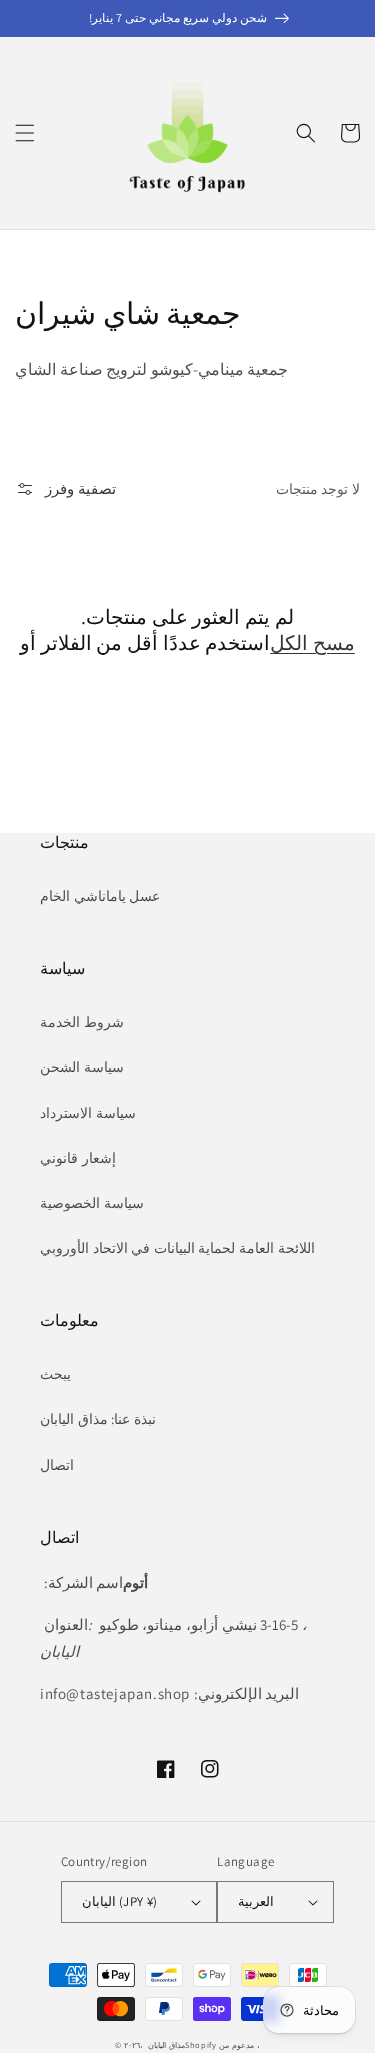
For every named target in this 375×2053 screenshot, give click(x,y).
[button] (25, 133)
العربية (256, 1901)
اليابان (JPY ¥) (119, 1901)
